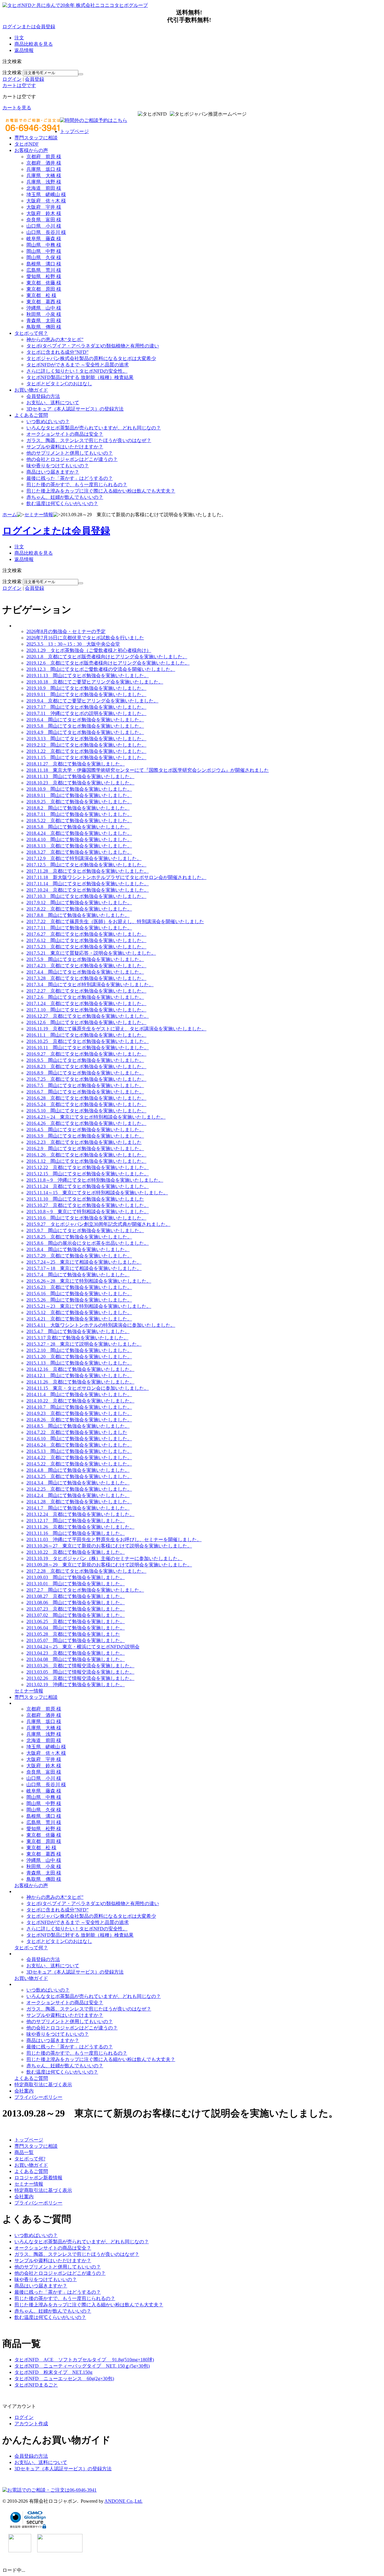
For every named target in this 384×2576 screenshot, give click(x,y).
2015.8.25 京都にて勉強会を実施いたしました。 (79, 1237)
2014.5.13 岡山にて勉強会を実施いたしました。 (79, 1451)
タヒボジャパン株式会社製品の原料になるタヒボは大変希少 (91, 358)
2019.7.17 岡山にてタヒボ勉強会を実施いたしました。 (86, 707)
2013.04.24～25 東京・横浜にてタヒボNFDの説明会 (83, 1647)
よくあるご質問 (31, 415)
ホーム (10, 515)
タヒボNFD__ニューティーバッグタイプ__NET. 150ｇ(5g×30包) (82, 2366)
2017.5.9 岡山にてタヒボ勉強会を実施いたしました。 (85, 959)
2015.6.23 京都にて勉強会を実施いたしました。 (79, 1287)
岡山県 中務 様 (44, 245)
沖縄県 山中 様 (44, 308)
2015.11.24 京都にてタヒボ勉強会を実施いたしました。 (88, 1186)
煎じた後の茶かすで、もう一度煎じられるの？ (77, 485)
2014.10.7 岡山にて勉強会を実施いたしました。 (79, 1407)
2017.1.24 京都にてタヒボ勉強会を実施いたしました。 (86, 1003)
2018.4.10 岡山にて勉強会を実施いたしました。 (79, 839)
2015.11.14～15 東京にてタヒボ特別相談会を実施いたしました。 (97, 1193)
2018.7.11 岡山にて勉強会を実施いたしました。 (79, 814)
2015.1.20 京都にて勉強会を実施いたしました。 (79, 1357)
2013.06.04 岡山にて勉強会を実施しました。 (76, 1628)
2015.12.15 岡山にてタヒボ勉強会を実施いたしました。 (88, 1174)
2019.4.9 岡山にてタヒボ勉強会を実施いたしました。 (85, 732)
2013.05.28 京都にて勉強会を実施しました (73, 1634)
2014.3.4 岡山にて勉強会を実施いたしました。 (78, 1483)
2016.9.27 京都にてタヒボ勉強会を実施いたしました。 (86, 1054)
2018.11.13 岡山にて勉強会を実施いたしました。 (80, 776)
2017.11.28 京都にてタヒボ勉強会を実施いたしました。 (88, 871)
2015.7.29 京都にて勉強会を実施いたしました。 (79, 1256)
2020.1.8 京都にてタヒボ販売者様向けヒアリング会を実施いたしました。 (107, 657)
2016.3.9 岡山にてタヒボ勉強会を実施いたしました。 (85, 1136)
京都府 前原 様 (44, 157)
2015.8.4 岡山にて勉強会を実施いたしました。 (78, 1249)
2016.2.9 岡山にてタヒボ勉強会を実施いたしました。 (85, 1149)
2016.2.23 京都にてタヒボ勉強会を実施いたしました (84, 1142)
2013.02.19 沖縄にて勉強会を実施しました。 (76, 1685)
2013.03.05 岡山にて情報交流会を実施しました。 (80, 1672)
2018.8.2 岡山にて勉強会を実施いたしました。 (78, 808)
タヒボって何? (30, 2159)
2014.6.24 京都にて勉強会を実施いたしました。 (79, 1445)
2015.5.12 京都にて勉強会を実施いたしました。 (79, 1312)
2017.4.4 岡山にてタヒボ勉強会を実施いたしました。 (85, 972)
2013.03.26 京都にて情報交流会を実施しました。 (80, 1666)
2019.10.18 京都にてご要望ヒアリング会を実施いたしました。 (95, 682)
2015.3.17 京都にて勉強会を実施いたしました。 (77, 1338)
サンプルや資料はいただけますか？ (65, 447)
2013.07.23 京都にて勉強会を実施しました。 (76, 1609)
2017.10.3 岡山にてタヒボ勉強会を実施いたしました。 (86, 896)
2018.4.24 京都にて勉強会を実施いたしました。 (79, 833)
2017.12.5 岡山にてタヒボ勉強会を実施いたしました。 (86, 865)
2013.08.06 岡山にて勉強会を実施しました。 (76, 1603)
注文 (19, 38)
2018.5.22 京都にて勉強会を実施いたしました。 (79, 821)
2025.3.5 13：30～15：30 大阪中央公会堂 (73, 644)
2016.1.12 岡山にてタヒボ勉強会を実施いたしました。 (86, 1161)
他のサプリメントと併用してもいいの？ (70, 453)
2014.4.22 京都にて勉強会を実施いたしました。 (79, 1458)
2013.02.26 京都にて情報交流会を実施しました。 (80, 1678)
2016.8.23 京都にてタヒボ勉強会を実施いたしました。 (86, 1067)
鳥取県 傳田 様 (44, 327)
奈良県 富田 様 (44, 220)
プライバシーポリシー (38, 2097)
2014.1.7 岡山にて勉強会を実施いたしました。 (78, 1508)
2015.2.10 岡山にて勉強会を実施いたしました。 (79, 1350)
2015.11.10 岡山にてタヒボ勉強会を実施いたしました (85, 1199)
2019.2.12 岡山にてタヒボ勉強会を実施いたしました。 (86, 745)
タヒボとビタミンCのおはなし (59, 384)
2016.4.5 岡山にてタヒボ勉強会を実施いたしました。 (85, 1130)
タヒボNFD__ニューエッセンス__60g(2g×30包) (64, 2379)
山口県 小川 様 (44, 226)
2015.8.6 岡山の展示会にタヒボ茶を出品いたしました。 (88, 1243)
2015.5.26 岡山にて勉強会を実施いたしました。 (79, 1300)
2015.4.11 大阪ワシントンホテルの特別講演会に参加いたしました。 (101, 1325)
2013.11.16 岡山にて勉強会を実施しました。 (76, 1533)
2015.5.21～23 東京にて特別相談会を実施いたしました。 (89, 1306)
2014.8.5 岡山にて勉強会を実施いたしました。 (78, 1426)
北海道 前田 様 (44, 188)
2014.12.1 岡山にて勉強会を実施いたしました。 (79, 1376)
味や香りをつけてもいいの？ (58, 466)
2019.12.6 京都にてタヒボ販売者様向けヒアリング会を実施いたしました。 (108, 663)
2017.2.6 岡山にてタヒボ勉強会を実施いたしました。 (85, 997)
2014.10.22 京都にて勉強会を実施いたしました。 (80, 1401)
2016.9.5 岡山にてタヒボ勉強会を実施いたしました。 (85, 1060)
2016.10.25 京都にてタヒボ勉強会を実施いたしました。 (88, 1041)
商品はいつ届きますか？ (53, 472)
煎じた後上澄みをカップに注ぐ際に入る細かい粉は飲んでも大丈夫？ (101, 491)
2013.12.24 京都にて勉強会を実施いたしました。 (80, 1514)
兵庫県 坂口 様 (44, 169)
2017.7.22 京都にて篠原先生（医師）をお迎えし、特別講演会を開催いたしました (115, 921)
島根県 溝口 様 (44, 264)
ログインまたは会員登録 (29, 27)
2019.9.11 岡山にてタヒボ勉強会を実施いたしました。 (86, 694)
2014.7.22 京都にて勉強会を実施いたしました (77, 1432)
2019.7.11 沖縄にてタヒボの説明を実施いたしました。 (86, 713)
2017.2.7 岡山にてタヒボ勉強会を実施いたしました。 (85, 1590)
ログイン (12, 79)
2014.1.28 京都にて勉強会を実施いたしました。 (79, 1502)
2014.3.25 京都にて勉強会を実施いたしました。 (79, 1476)
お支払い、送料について (53, 403)
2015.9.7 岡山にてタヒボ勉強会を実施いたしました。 (85, 1230)
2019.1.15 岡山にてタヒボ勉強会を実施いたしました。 (86, 758)
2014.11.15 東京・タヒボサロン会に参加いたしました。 (88, 1388)
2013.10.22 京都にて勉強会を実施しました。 (76, 1552)
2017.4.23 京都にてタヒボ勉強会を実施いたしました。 (86, 966)
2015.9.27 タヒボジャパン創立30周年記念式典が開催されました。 (98, 1224)
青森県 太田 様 (44, 321)
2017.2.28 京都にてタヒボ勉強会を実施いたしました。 (86, 1571)
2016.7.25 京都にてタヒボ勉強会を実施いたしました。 (86, 1079)
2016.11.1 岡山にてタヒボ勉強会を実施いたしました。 (86, 1035)
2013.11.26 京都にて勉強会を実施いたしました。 (80, 1527)
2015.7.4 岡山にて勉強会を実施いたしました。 (78, 1275)
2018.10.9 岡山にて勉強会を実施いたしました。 (79, 789)
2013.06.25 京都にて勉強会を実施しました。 (76, 1621)
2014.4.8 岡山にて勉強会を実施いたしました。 (78, 1470)
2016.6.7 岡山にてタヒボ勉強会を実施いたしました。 (85, 1092)
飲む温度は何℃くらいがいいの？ (62, 503)
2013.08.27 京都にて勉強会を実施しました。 (76, 1596)
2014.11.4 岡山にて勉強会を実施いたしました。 (79, 1394)
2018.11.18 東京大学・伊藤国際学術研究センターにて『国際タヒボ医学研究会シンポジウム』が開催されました (148, 770)
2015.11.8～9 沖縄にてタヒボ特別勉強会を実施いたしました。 (95, 1180)
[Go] (81, 74)
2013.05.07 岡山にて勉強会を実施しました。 (76, 1640)
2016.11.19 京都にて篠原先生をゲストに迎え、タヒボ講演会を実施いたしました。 (116, 1029)
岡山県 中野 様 (44, 251)
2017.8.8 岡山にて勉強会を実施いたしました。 (78, 915)
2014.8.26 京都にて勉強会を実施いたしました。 (79, 1420)
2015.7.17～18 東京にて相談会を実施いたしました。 (84, 1268)
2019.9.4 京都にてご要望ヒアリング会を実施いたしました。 (92, 701)
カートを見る (17, 108)
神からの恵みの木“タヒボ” (55, 339)
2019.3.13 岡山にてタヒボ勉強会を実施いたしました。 (86, 739)
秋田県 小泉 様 (44, 314)
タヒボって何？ (31, 333)
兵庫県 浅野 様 (44, 182)
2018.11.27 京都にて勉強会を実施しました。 (76, 764)
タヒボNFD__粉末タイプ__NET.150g (53, 2372)
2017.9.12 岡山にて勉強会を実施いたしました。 (79, 903)
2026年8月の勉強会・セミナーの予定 (66, 631)
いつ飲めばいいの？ (48, 421)
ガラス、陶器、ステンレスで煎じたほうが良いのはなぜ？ (89, 440)
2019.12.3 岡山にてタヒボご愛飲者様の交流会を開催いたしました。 (101, 669)
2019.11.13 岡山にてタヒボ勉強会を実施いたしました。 (88, 676)
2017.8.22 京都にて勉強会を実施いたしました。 (79, 909)
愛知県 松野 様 (44, 276)
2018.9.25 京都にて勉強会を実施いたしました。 (79, 802)
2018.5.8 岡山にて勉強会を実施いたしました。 (78, 827)
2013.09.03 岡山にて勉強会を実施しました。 (76, 1577)
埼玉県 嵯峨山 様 (46, 194)
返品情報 (24, 50)
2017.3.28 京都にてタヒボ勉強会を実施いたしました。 (86, 978)
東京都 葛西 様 (44, 302)
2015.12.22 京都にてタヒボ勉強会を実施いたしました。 (88, 1167)
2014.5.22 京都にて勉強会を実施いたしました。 (79, 1464)
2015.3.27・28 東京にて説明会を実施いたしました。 (84, 1344)
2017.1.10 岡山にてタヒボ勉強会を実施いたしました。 (86, 1010)
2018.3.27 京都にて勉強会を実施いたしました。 (79, 852)
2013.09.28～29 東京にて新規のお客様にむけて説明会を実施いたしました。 (109, 1565)
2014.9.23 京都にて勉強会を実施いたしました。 (79, 1413)
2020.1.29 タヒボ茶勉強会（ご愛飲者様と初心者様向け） (89, 650)
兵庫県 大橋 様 (44, 176)
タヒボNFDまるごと (36, 2385)
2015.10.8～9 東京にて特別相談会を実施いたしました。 (88, 1212)
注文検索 (12, 73)
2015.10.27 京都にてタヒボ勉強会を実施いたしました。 (88, 1205)
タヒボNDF (27, 144)
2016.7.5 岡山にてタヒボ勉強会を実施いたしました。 (85, 1085)
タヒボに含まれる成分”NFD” (57, 352)
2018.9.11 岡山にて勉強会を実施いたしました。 (79, 795)
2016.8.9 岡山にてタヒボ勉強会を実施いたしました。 (85, 1073)
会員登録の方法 (43, 396)
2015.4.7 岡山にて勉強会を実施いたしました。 (78, 1331)
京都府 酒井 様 (44, 163)
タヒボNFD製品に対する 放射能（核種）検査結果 (80, 377)
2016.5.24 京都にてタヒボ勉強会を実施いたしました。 (86, 1104)
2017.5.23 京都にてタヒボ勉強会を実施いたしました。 (86, 947)
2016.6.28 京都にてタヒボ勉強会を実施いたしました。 (86, 1098)
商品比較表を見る (34, 44)
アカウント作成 (31, 2424)
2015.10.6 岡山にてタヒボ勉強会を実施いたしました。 (86, 1218)
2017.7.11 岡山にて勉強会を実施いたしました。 (79, 928)
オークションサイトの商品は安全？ (65, 434)
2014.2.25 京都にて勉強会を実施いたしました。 (79, 1489)
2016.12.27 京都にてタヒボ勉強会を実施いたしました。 (88, 1016)
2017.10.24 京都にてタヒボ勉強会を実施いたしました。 (88, 890)
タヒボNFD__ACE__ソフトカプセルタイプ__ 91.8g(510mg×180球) (84, 2360)
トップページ (74, 131)
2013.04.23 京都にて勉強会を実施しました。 (76, 1653)
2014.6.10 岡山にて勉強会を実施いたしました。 (79, 1439)
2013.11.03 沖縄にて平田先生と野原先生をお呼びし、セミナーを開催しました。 (114, 1540)
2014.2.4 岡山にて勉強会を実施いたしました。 (78, 1495)
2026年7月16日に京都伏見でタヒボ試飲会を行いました (85, 638)
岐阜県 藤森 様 (44, 239)
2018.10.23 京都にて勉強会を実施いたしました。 (80, 783)
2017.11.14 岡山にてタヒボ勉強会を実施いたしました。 (88, 884)
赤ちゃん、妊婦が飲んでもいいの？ (65, 497)
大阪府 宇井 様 (44, 207)
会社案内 (24, 2091)
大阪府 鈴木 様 (44, 213)
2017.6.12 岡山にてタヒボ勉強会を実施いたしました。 (86, 940)
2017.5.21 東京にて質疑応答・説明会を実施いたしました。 (91, 953)
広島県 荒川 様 (44, 270)
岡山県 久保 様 (44, 258)
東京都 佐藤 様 (44, 283)
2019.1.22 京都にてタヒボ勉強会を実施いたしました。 (86, 751)
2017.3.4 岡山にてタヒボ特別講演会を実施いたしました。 (90, 985)
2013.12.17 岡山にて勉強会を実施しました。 (76, 1521)
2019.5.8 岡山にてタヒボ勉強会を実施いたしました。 (85, 726)
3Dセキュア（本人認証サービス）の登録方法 (75, 409)
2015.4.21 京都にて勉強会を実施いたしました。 (79, 1319)
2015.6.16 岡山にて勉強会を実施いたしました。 (79, 1294)
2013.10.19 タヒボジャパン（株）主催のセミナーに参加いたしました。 (104, 1558)
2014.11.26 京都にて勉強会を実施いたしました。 (80, 1382)
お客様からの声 (31, 150)
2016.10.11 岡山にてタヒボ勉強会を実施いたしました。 (88, 1048)
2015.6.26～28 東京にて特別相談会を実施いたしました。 (89, 1281)
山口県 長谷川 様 (46, 232)
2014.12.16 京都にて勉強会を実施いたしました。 (80, 1369)
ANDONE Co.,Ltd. (123, 2501)
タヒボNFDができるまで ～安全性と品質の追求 (78, 365)
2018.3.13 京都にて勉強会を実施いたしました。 (79, 846)
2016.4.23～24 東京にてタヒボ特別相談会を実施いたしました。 (96, 1117)
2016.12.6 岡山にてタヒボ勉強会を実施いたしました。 (86, 1022)
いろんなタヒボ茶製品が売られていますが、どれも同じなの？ (94, 428)
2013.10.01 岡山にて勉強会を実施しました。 (76, 1584)
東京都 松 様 (41, 295)
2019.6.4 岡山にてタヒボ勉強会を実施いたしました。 (85, 720)
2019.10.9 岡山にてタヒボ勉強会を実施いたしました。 (86, 688)
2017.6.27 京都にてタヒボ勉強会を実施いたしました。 (86, 934)
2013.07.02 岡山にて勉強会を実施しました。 (76, 1615)
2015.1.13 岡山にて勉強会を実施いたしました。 (79, 1363)
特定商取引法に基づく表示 (43, 2085)
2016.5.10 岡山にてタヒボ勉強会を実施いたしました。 (86, 1111)
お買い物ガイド (31, 390)
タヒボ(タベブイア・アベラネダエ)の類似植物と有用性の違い (93, 346)
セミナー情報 (39, 515)
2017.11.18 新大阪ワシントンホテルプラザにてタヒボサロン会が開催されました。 (116, 877)
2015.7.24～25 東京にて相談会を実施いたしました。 (84, 1262)
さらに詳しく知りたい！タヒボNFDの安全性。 (77, 371)
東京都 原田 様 (44, 289)
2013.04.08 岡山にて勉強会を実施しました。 (76, 1659)
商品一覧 (24, 2152)
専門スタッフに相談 (36, 138)
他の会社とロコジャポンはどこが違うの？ (72, 459)
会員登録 (34, 79)
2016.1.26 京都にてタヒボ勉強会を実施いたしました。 (86, 1155)
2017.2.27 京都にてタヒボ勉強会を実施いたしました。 (86, 991)
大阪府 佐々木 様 (46, 201)
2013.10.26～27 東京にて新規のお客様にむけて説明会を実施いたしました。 (109, 1546)
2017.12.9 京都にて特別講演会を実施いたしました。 (84, 858)
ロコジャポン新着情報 (38, 2178)
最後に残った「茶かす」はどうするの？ (70, 478)
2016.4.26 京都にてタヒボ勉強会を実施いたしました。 (86, 1123)
